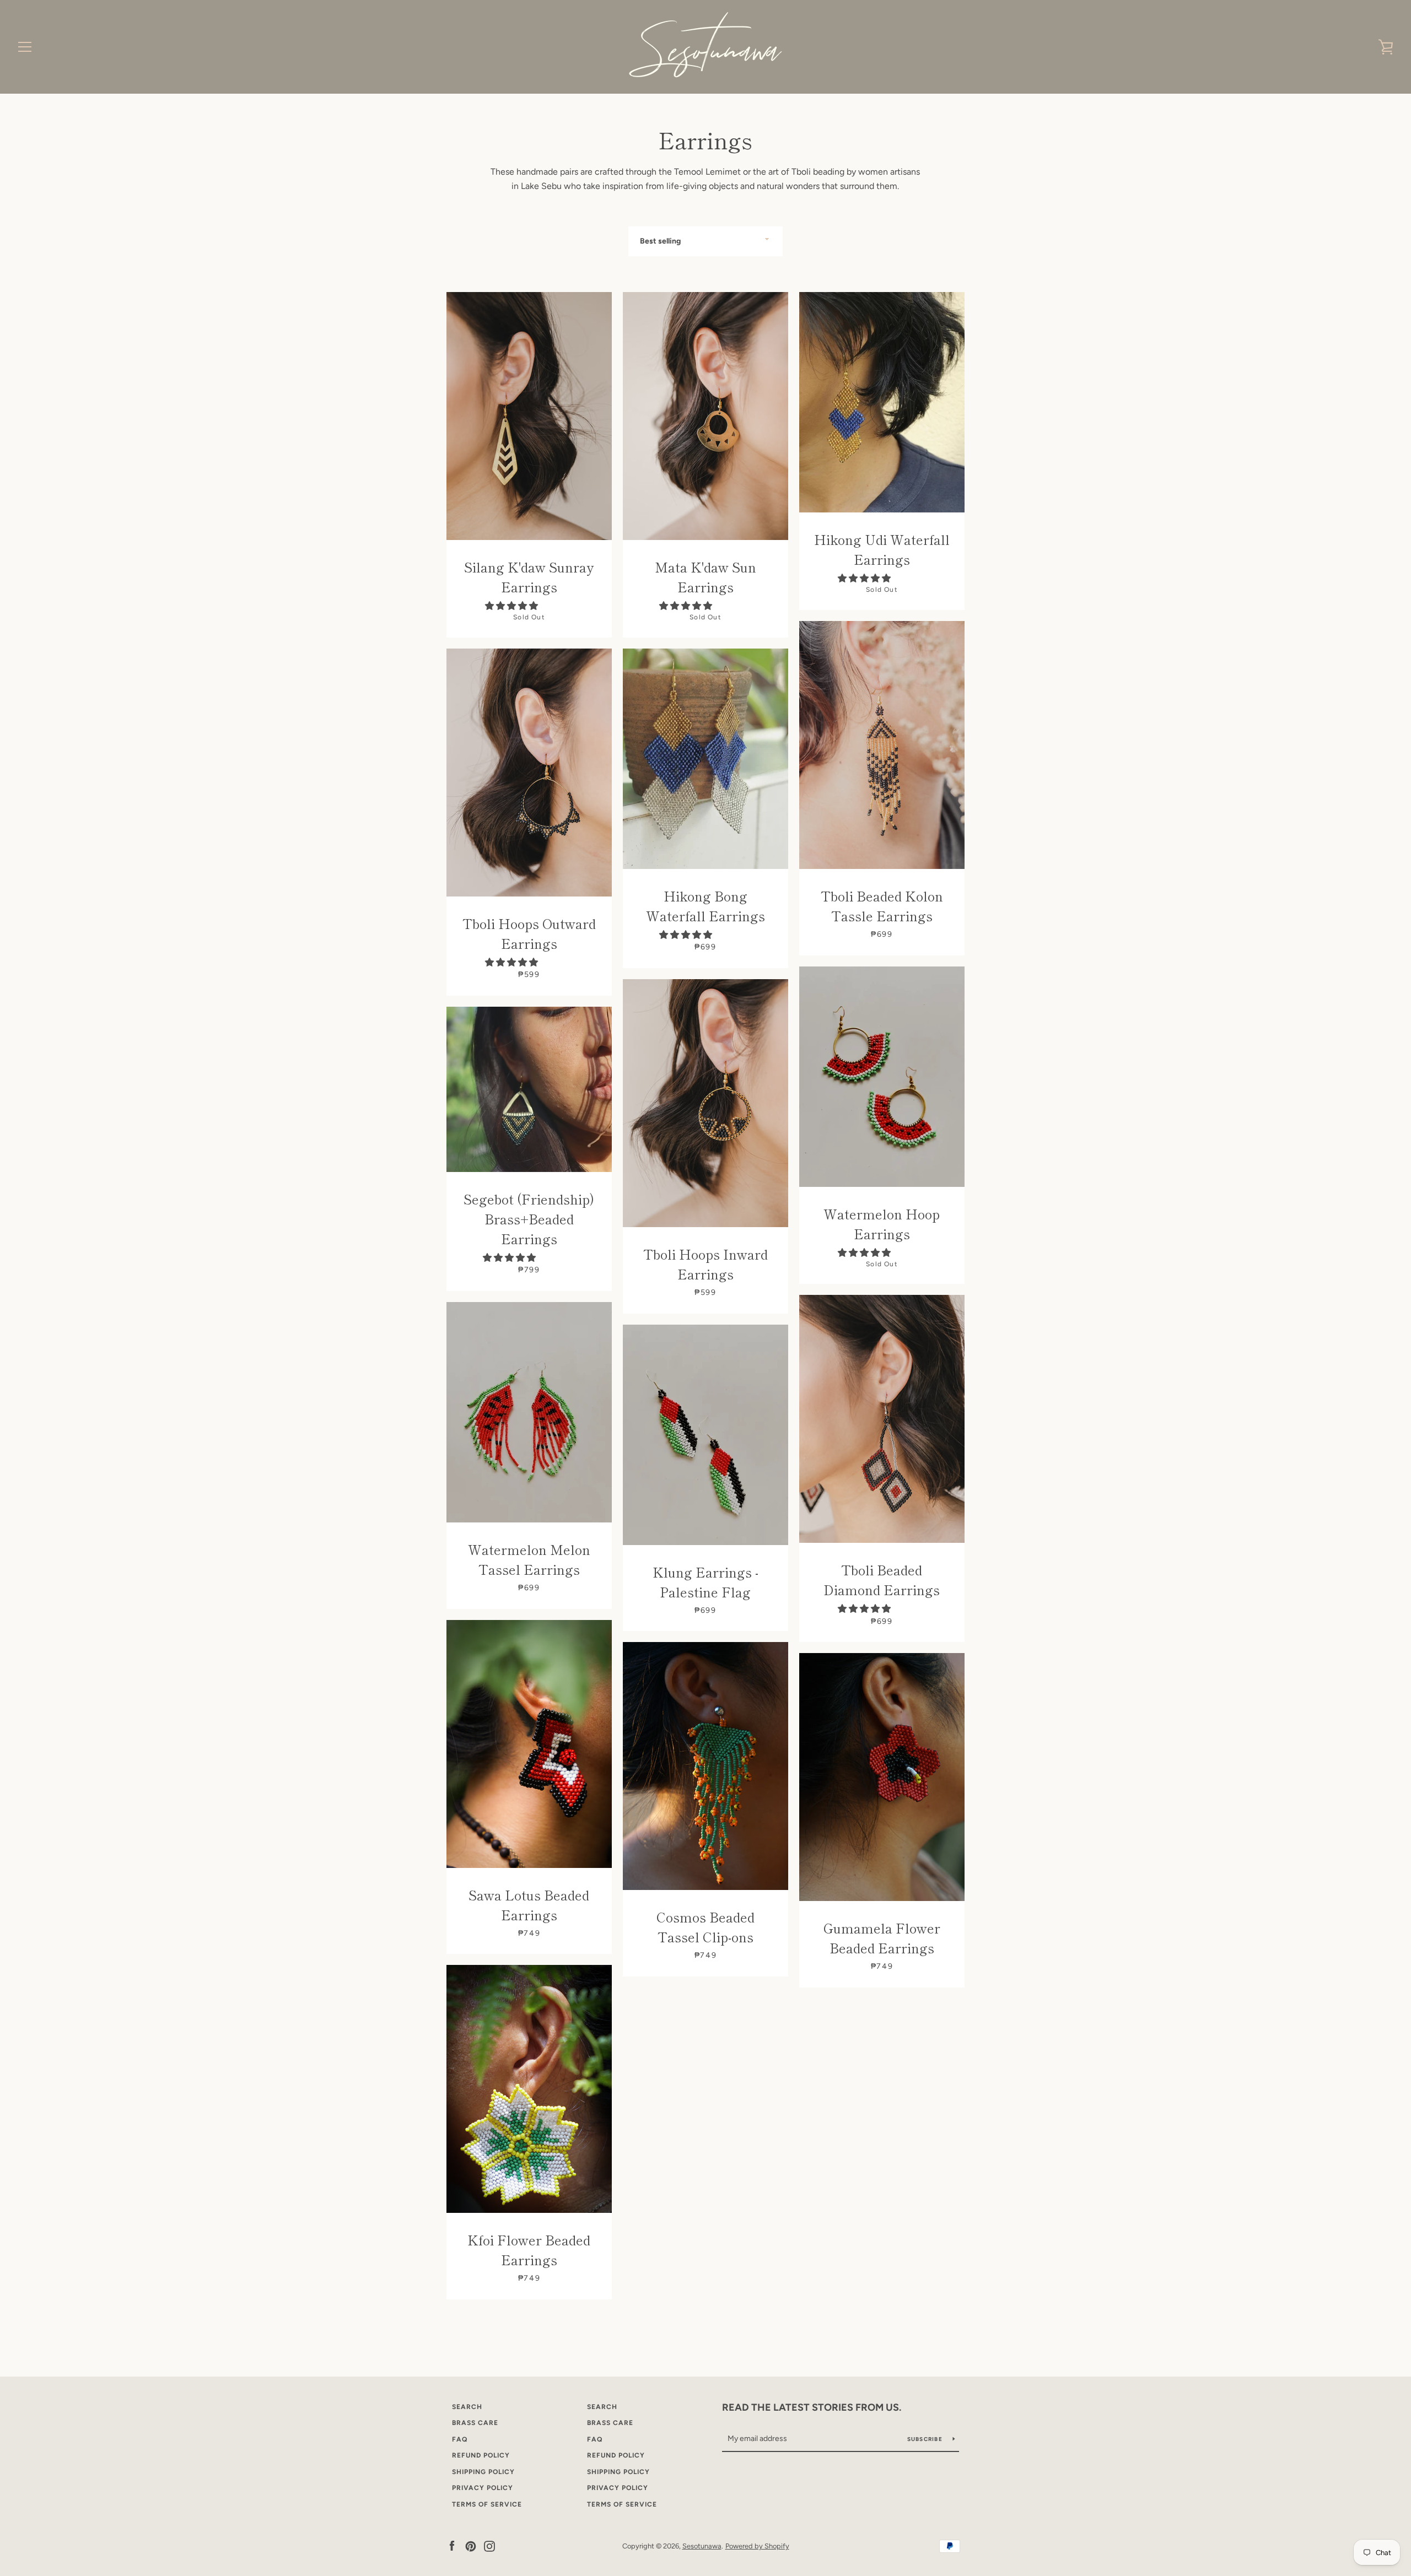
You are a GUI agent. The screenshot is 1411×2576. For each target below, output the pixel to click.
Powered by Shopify (757, 2546)
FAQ (460, 2439)
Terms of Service (487, 2504)
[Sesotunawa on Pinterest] (471, 2545)
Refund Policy (481, 2455)
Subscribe (926, 2439)
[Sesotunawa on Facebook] (452, 2545)
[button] (513, 606)
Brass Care (475, 2423)
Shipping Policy (483, 2472)
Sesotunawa (702, 2546)
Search (467, 2407)
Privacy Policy (483, 2488)
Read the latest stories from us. (812, 2407)
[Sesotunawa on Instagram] (489, 2545)
